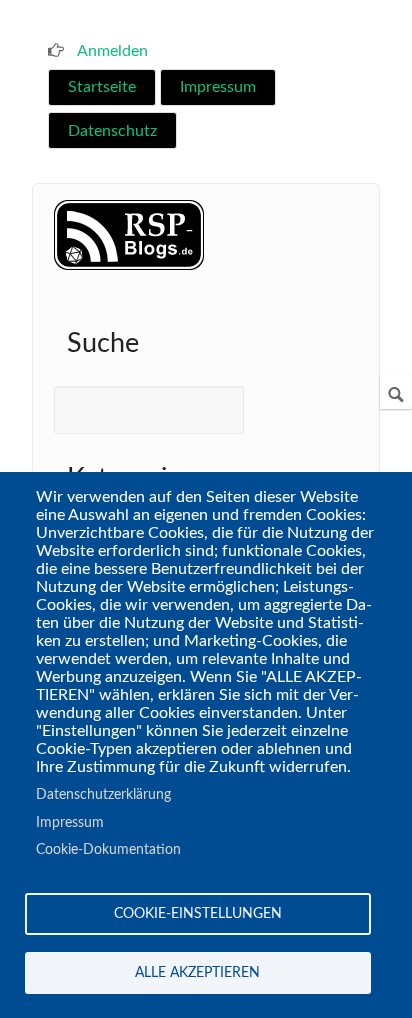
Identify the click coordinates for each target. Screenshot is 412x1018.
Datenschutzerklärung (103, 795)
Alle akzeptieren (197, 973)
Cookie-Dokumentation (108, 850)
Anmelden (112, 51)
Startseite (102, 87)
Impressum (218, 87)
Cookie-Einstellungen (198, 914)
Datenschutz (112, 131)
